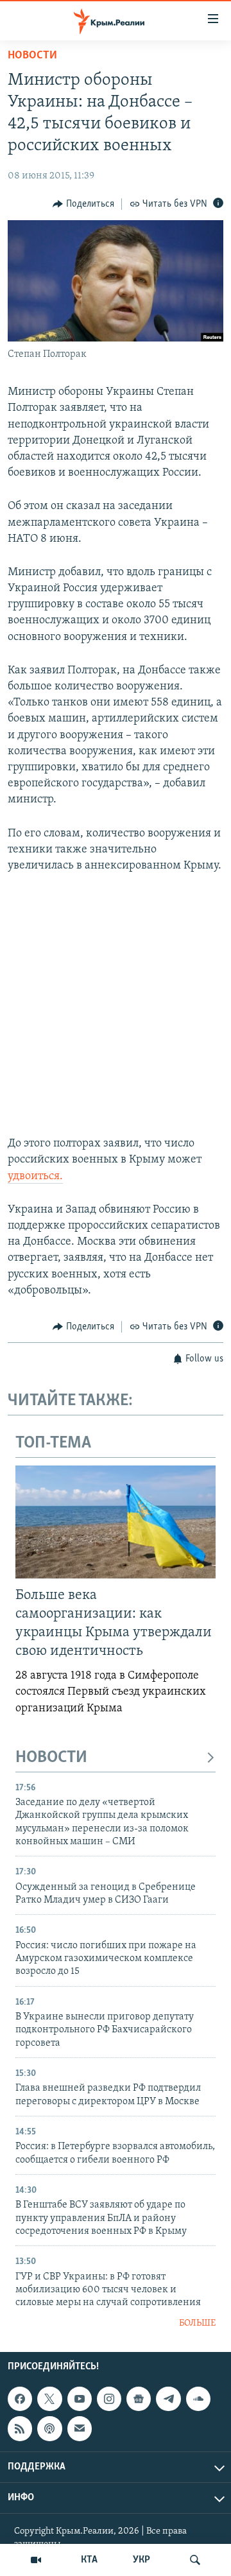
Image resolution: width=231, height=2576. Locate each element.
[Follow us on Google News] (139, 2399)
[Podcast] (49, 2429)
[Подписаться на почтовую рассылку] (80, 2429)
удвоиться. (35, 1177)
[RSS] (20, 2429)
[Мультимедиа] (36, 2560)
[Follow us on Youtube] (80, 2399)
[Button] (83, 204)
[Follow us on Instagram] (109, 2399)
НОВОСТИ (51, 1758)
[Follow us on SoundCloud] (198, 2399)
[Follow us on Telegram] (168, 2399)
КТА (89, 2560)
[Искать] (195, 2560)
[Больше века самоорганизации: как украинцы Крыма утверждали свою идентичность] (116, 1522)
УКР (141, 2560)
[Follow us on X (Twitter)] (49, 2399)
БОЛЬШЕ (197, 2323)
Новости (32, 56)
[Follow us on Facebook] (20, 2399)
